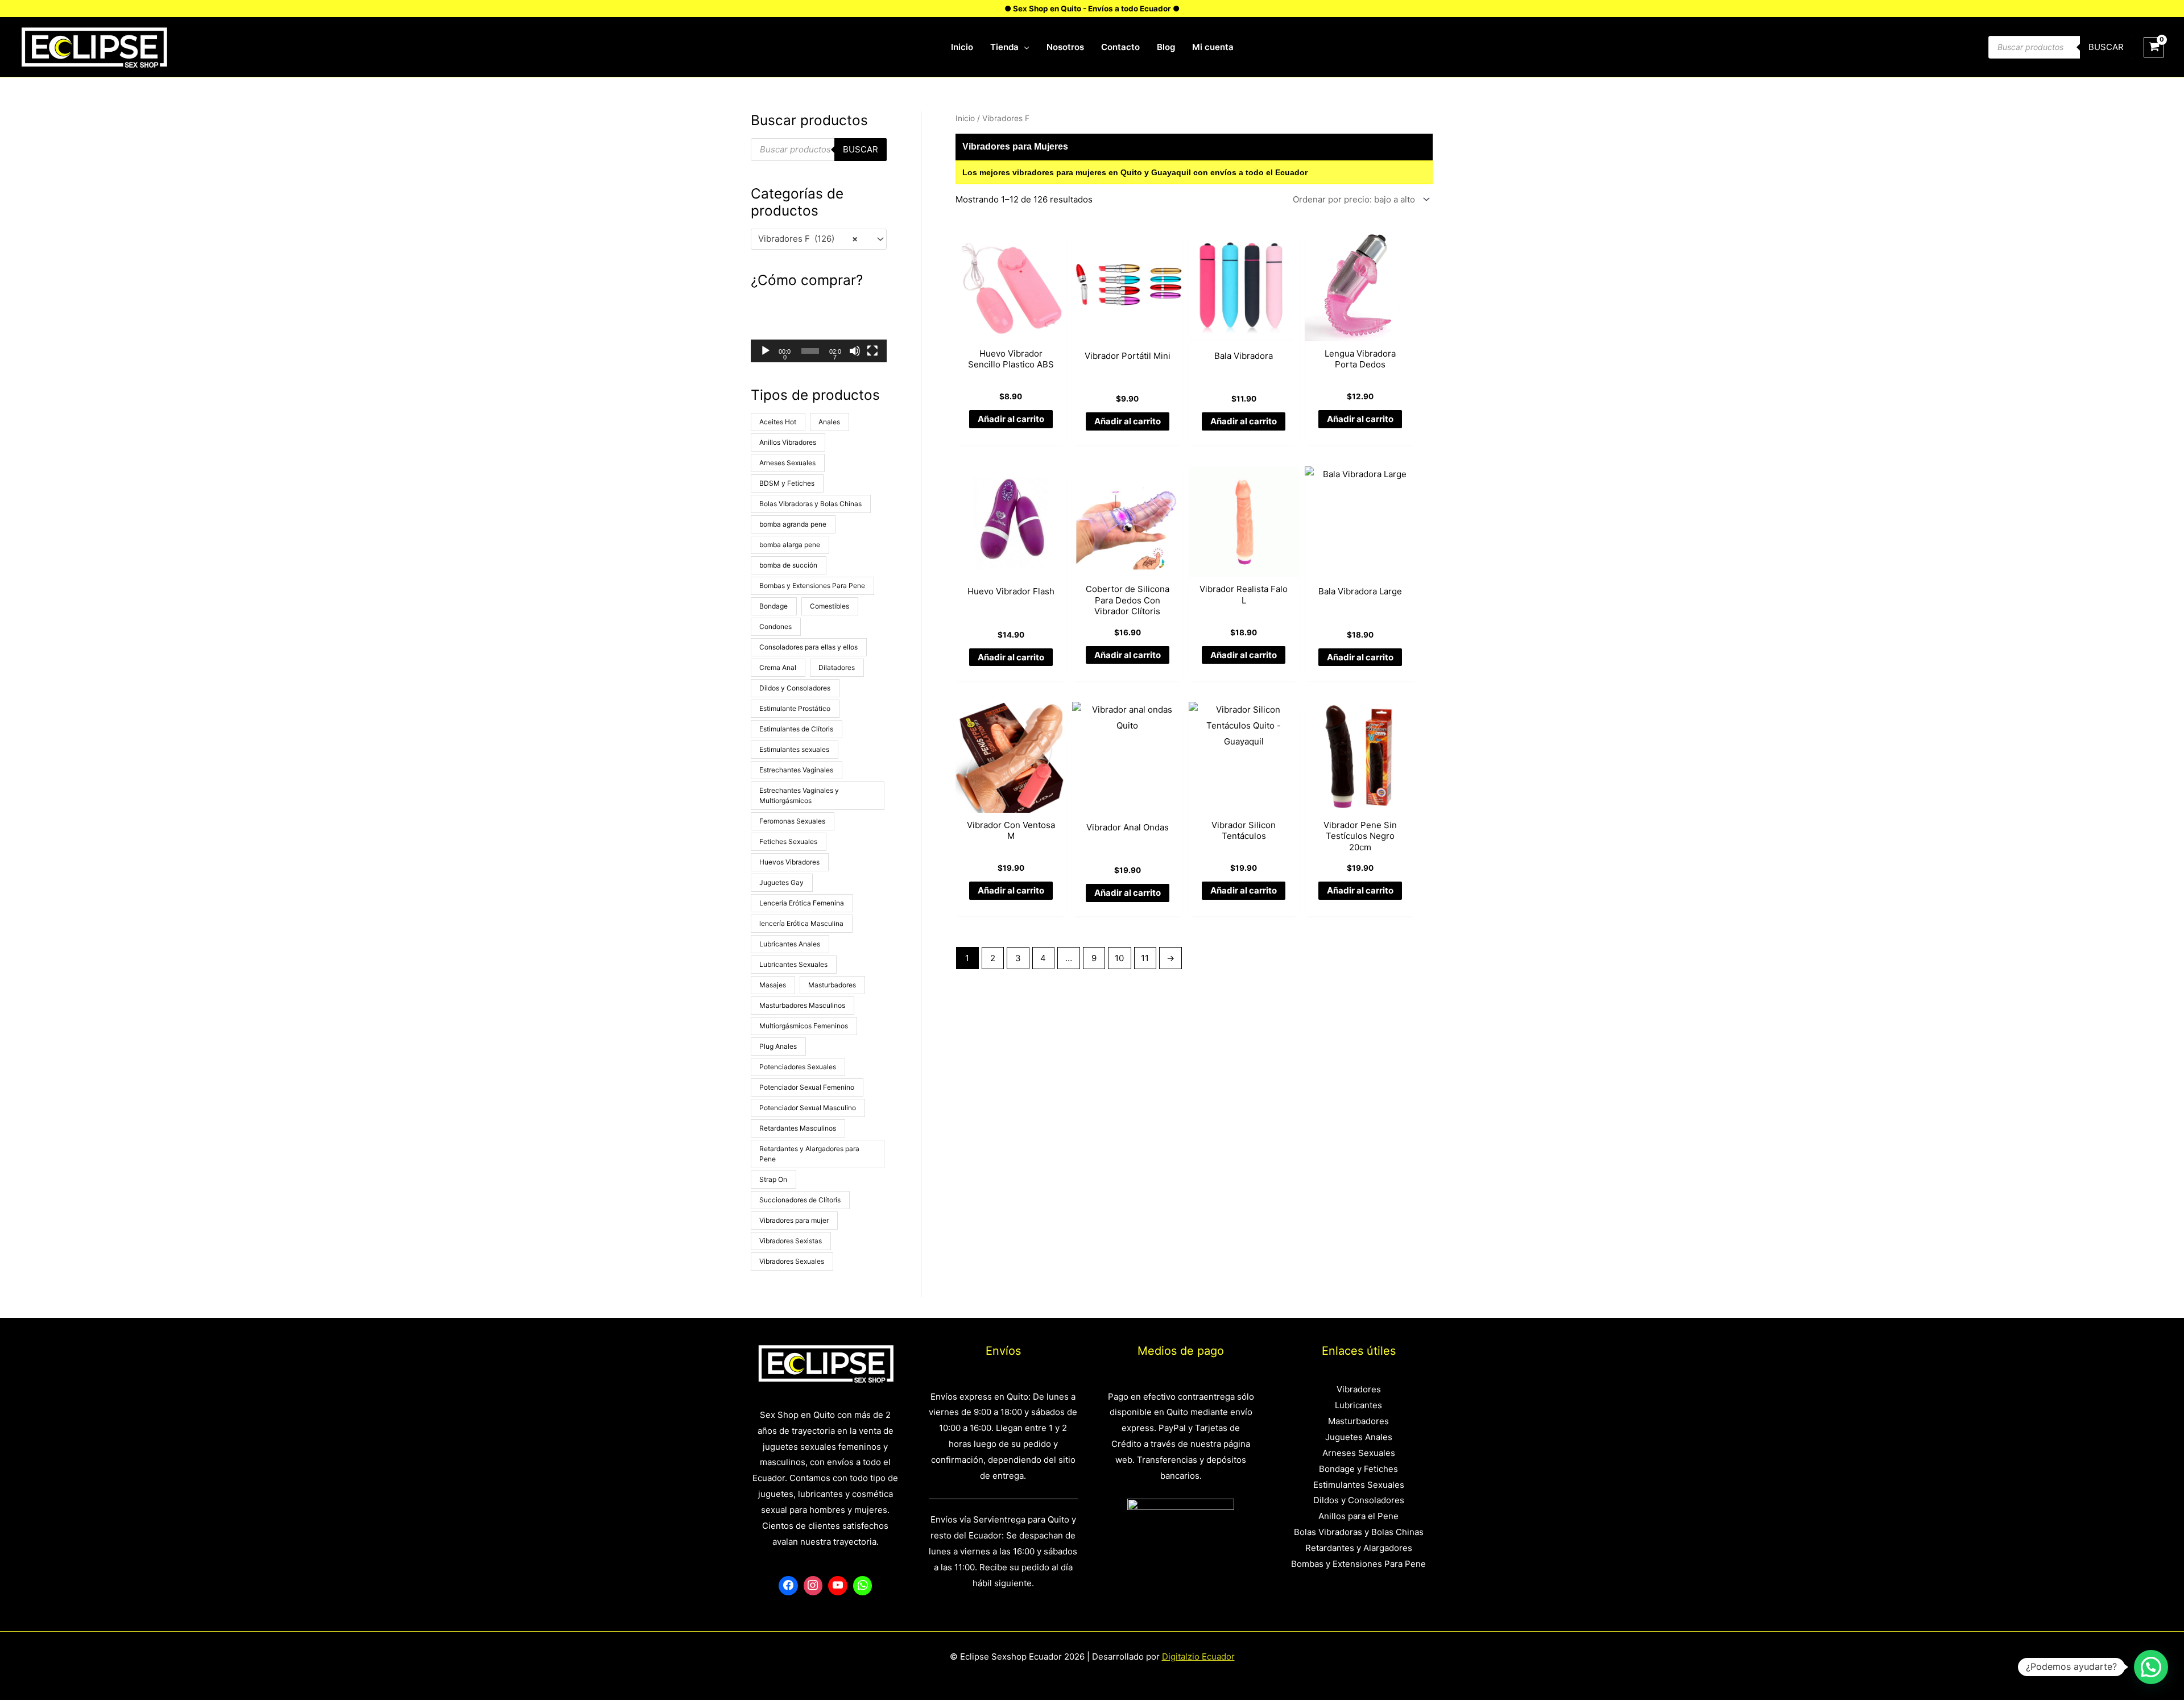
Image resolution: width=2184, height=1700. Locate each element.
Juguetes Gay (781, 882)
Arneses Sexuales (787, 463)
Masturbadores (832, 985)
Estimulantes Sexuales (1359, 1485)
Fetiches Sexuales (788, 841)
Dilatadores (837, 667)
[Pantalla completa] (872, 351)
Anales (829, 422)
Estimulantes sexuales (794, 749)
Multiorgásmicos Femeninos (804, 1026)
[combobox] (819, 239)
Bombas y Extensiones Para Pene (812, 586)
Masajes (773, 985)
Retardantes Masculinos (798, 1128)
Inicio (965, 118)
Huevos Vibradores (789, 862)
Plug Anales (778, 1046)
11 (1145, 958)
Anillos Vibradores (788, 442)
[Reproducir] (766, 351)
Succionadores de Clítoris (800, 1200)
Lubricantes (1358, 1405)
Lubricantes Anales (790, 944)
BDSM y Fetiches (787, 483)
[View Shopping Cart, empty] (2154, 47)
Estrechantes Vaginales (796, 770)
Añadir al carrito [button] (1011, 419)
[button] (819, 330)
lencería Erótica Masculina (801, 923)
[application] (1024, 47)
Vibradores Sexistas (791, 1241)
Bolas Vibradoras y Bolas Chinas (810, 504)
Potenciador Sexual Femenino (807, 1087)
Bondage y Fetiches (1358, 1469)
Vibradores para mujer (794, 1220)
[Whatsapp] (863, 1586)
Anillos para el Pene (1358, 1516)
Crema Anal (778, 667)
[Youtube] (838, 1586)
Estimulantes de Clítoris (796, 729)
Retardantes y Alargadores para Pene (809, 1154)
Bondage (773, 606)
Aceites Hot (778, 422)
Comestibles (830, 606)
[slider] (810, 351)
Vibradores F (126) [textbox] (808, 239)
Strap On (773, 1179)
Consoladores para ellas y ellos (808, 647)
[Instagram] (813, 1586)
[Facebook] (788, 1586)
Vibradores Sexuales (792, 1261)
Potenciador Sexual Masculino (808, 1108)
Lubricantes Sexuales (793, 964)
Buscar (2106, 47)
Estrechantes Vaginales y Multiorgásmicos (799, 795)
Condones (775, 626)
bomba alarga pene (790, 545)
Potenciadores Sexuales (798, 1067)
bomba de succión (788, 565)
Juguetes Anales (1359, 1437)
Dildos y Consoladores (795, 688)
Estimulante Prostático (795, 708)
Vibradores (1359, 1389)
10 (1119, 958)
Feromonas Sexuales (792, 821)
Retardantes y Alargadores (1359, 1548)
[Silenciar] (855, 351)
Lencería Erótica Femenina (802, 903)
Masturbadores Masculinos (802, 1005)
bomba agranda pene (793, 524)
